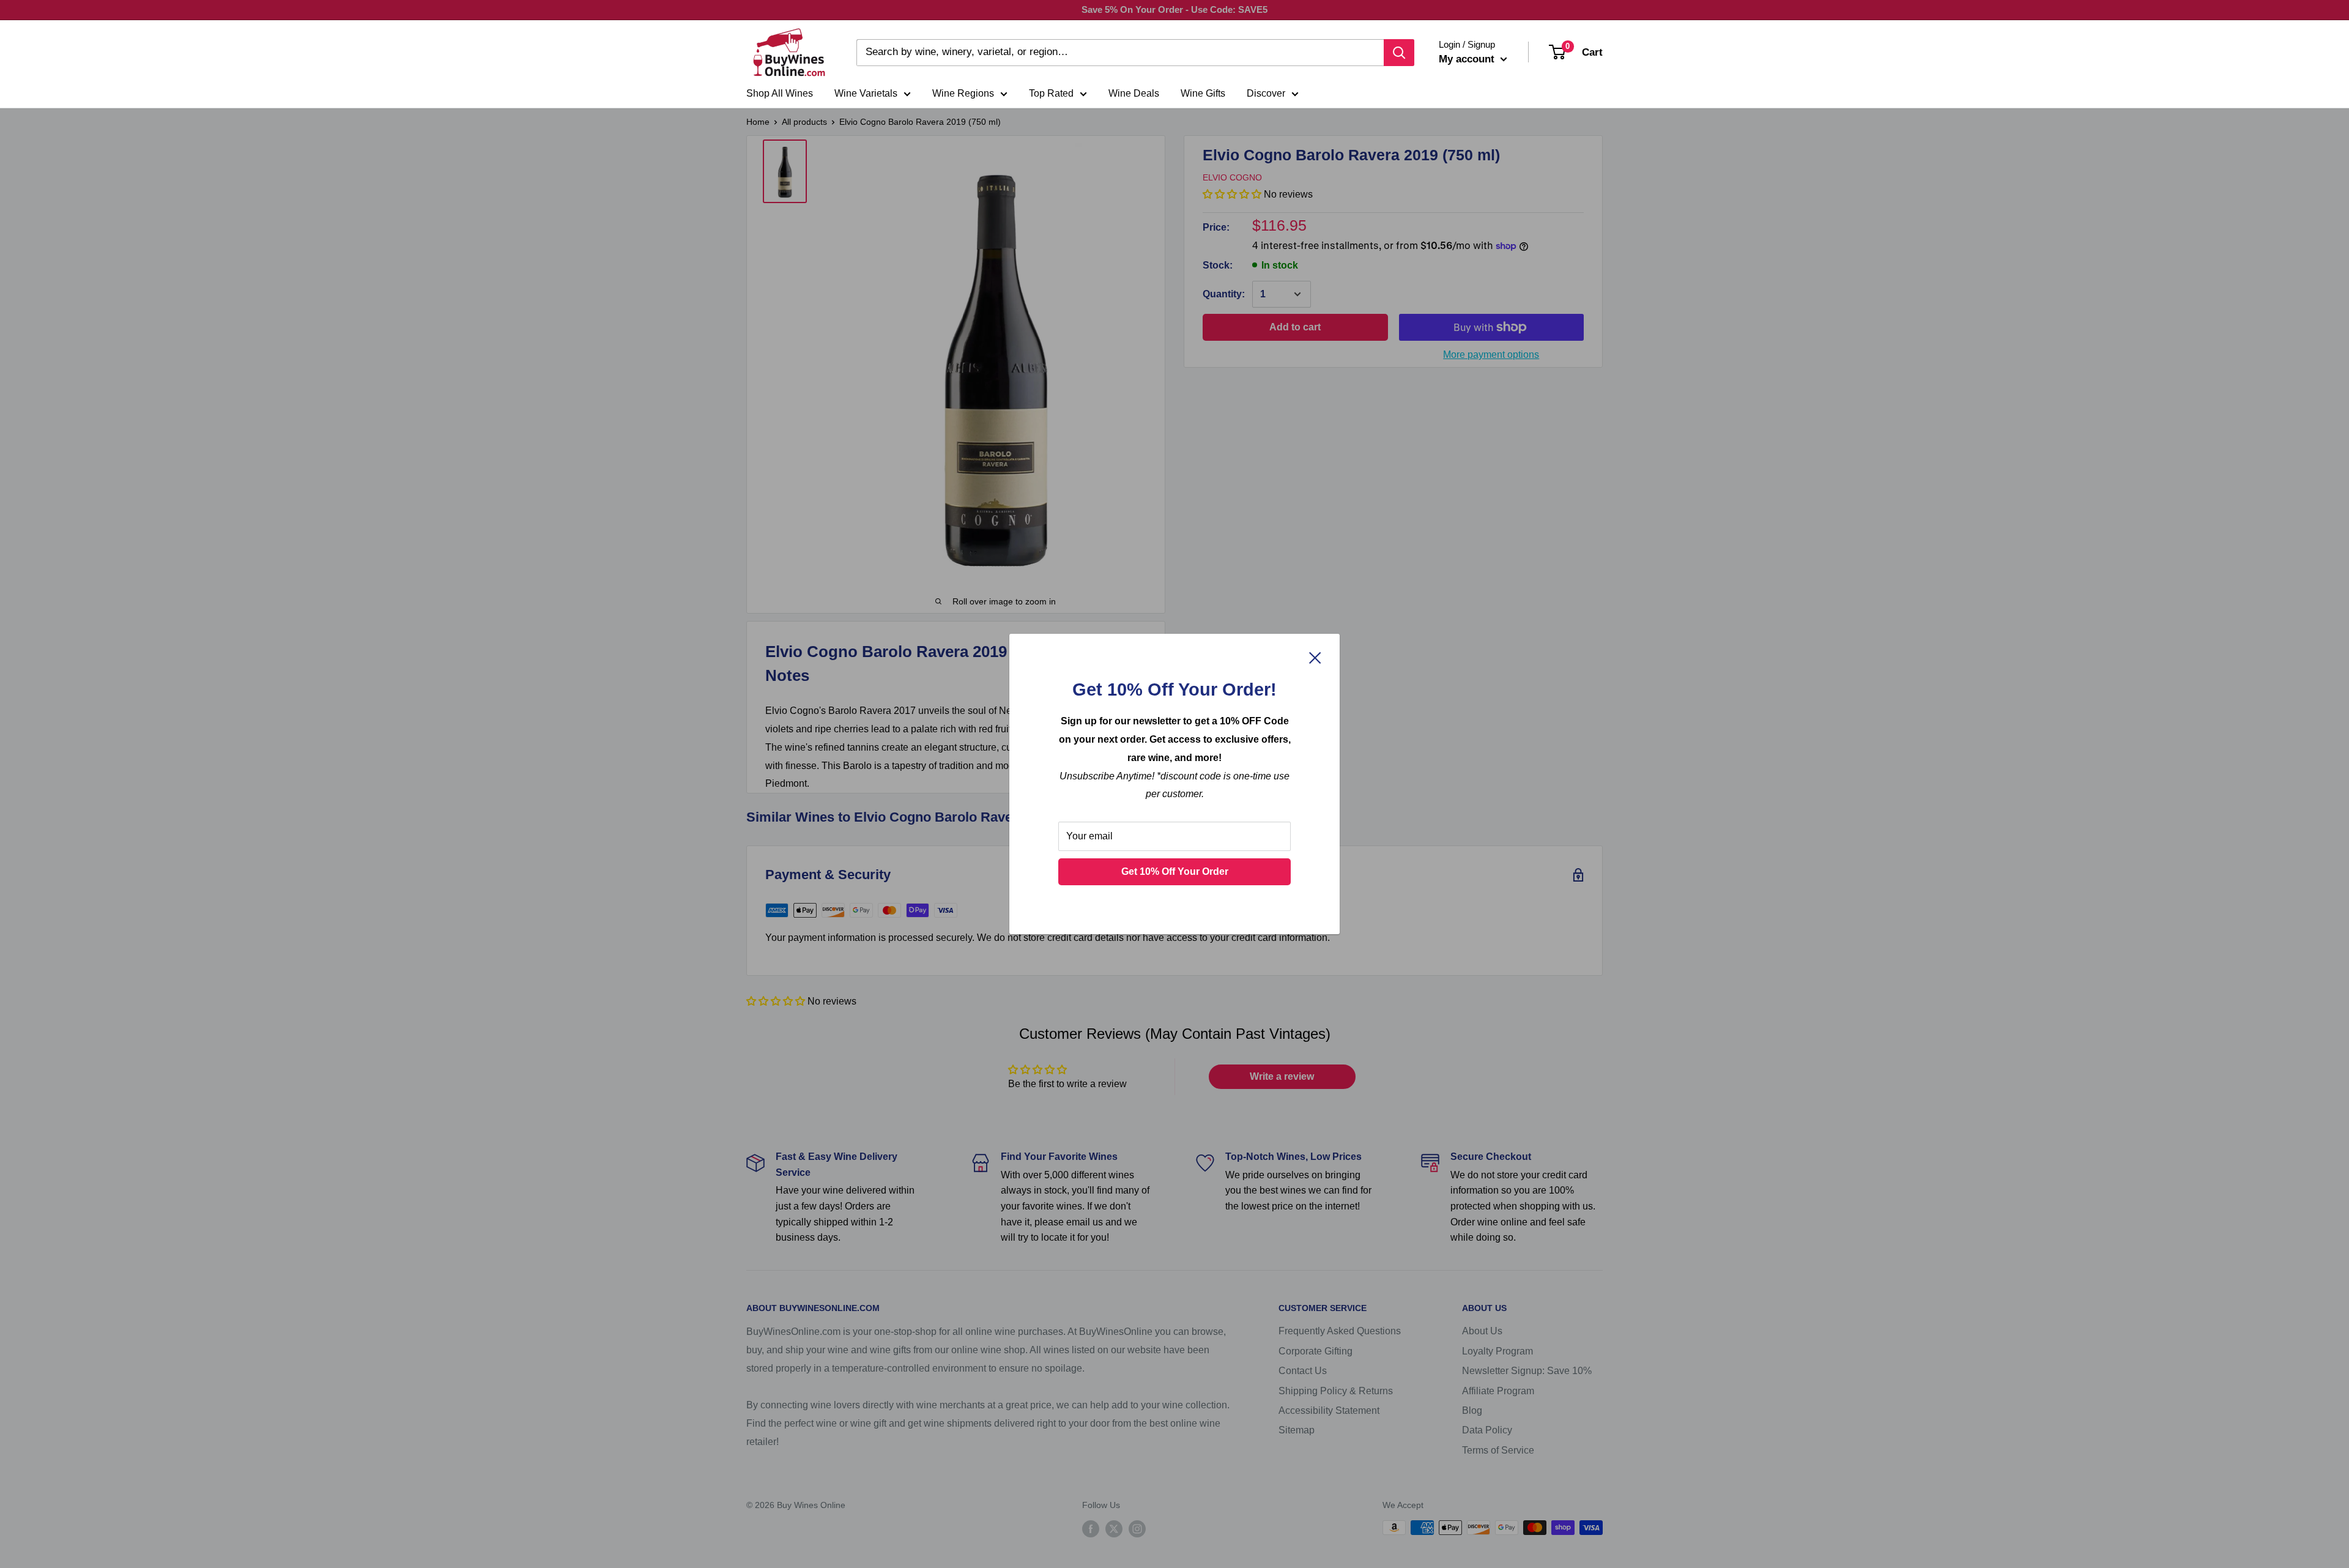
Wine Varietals (866, 93)
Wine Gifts (1203, 93)
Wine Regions (963, 93)
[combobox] (1120, 53)
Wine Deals (1134, 93)
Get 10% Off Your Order (1175, 871)
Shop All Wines (780, 93)
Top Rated (1051, 93)
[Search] (1399, 53)
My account (1468, 59)
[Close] (1315, 658)
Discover (1266, 93)
